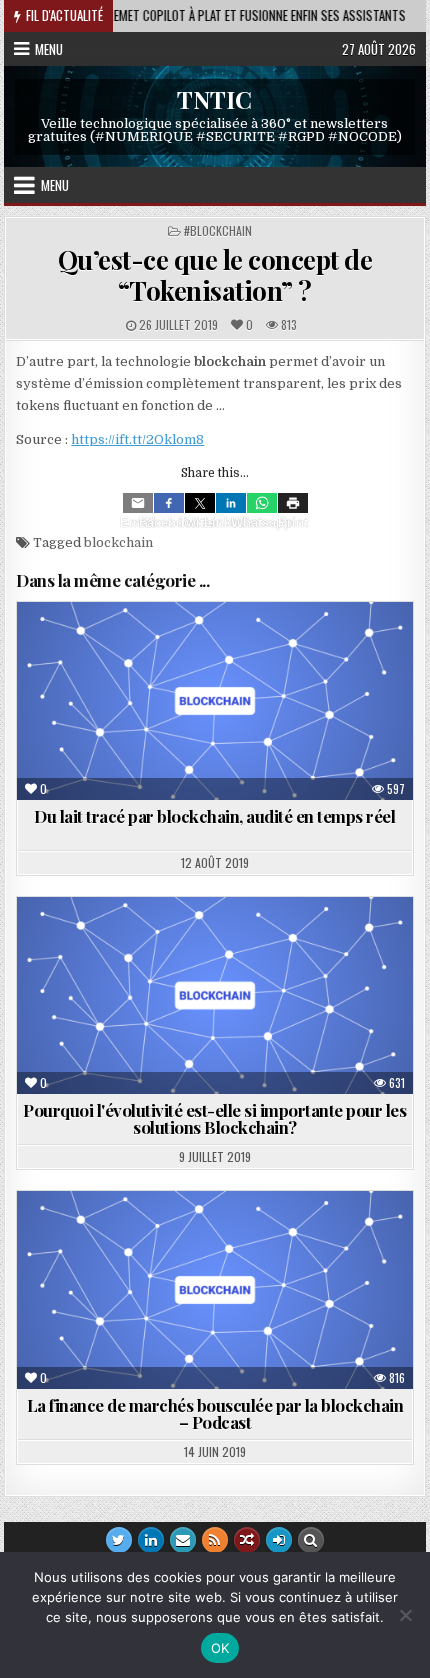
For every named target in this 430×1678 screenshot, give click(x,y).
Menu (49, 49)
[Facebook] (169, 503)
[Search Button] (311, 1540)
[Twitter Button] (119, 1540)
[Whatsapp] (262, 503)
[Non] (405, 1615)
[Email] (138, 503)
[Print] (293, 503)
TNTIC (214, 99)
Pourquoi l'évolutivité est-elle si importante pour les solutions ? (214, 1118)
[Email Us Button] (183, 1540)
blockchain (118, 542)
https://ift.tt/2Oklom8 (137, 439)
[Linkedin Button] (151, 1540)
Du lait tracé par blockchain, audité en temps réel (214, 816)
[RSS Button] (215, 1540)
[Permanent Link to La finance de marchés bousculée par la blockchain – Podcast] (214, 1290)
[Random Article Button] (247, 1540)
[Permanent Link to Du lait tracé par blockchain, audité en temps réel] (214, 701)
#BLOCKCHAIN (218, 230)
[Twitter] (200, 503)
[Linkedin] (231, 503)
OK (220, 1648)
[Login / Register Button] (279, 1540)
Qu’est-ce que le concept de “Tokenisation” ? (215, 275)
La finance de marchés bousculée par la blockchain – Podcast (215, 1413)
